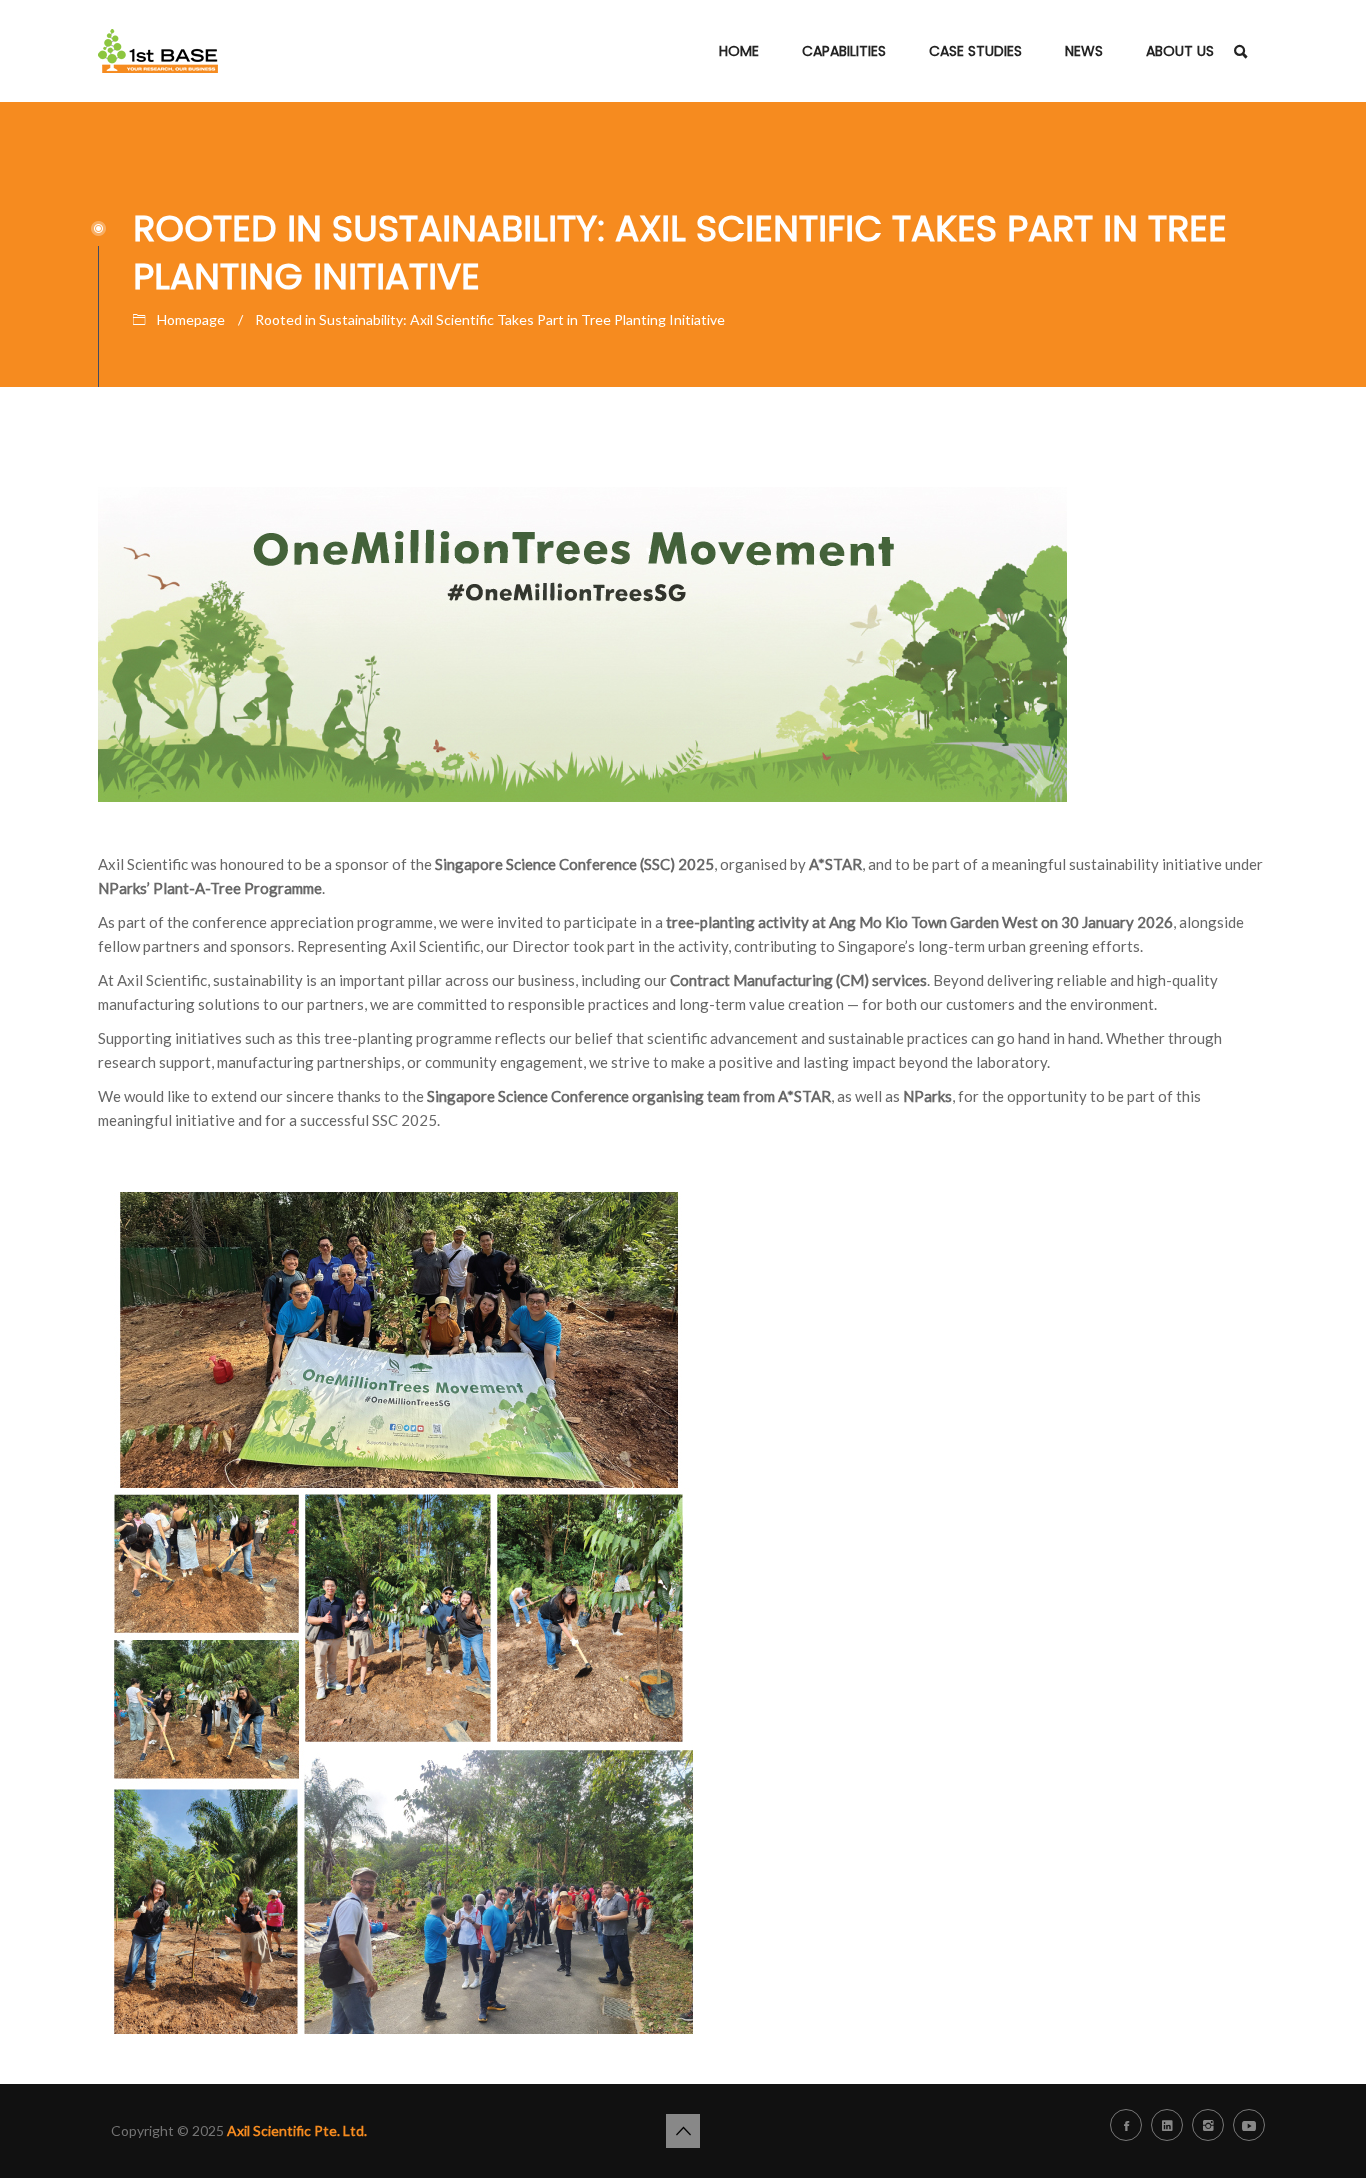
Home (739, 51)
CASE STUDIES (975, 51)
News (1084, 51)
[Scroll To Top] (683, 2131)
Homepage (191, 319)
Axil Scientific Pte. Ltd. (297, 2130)
